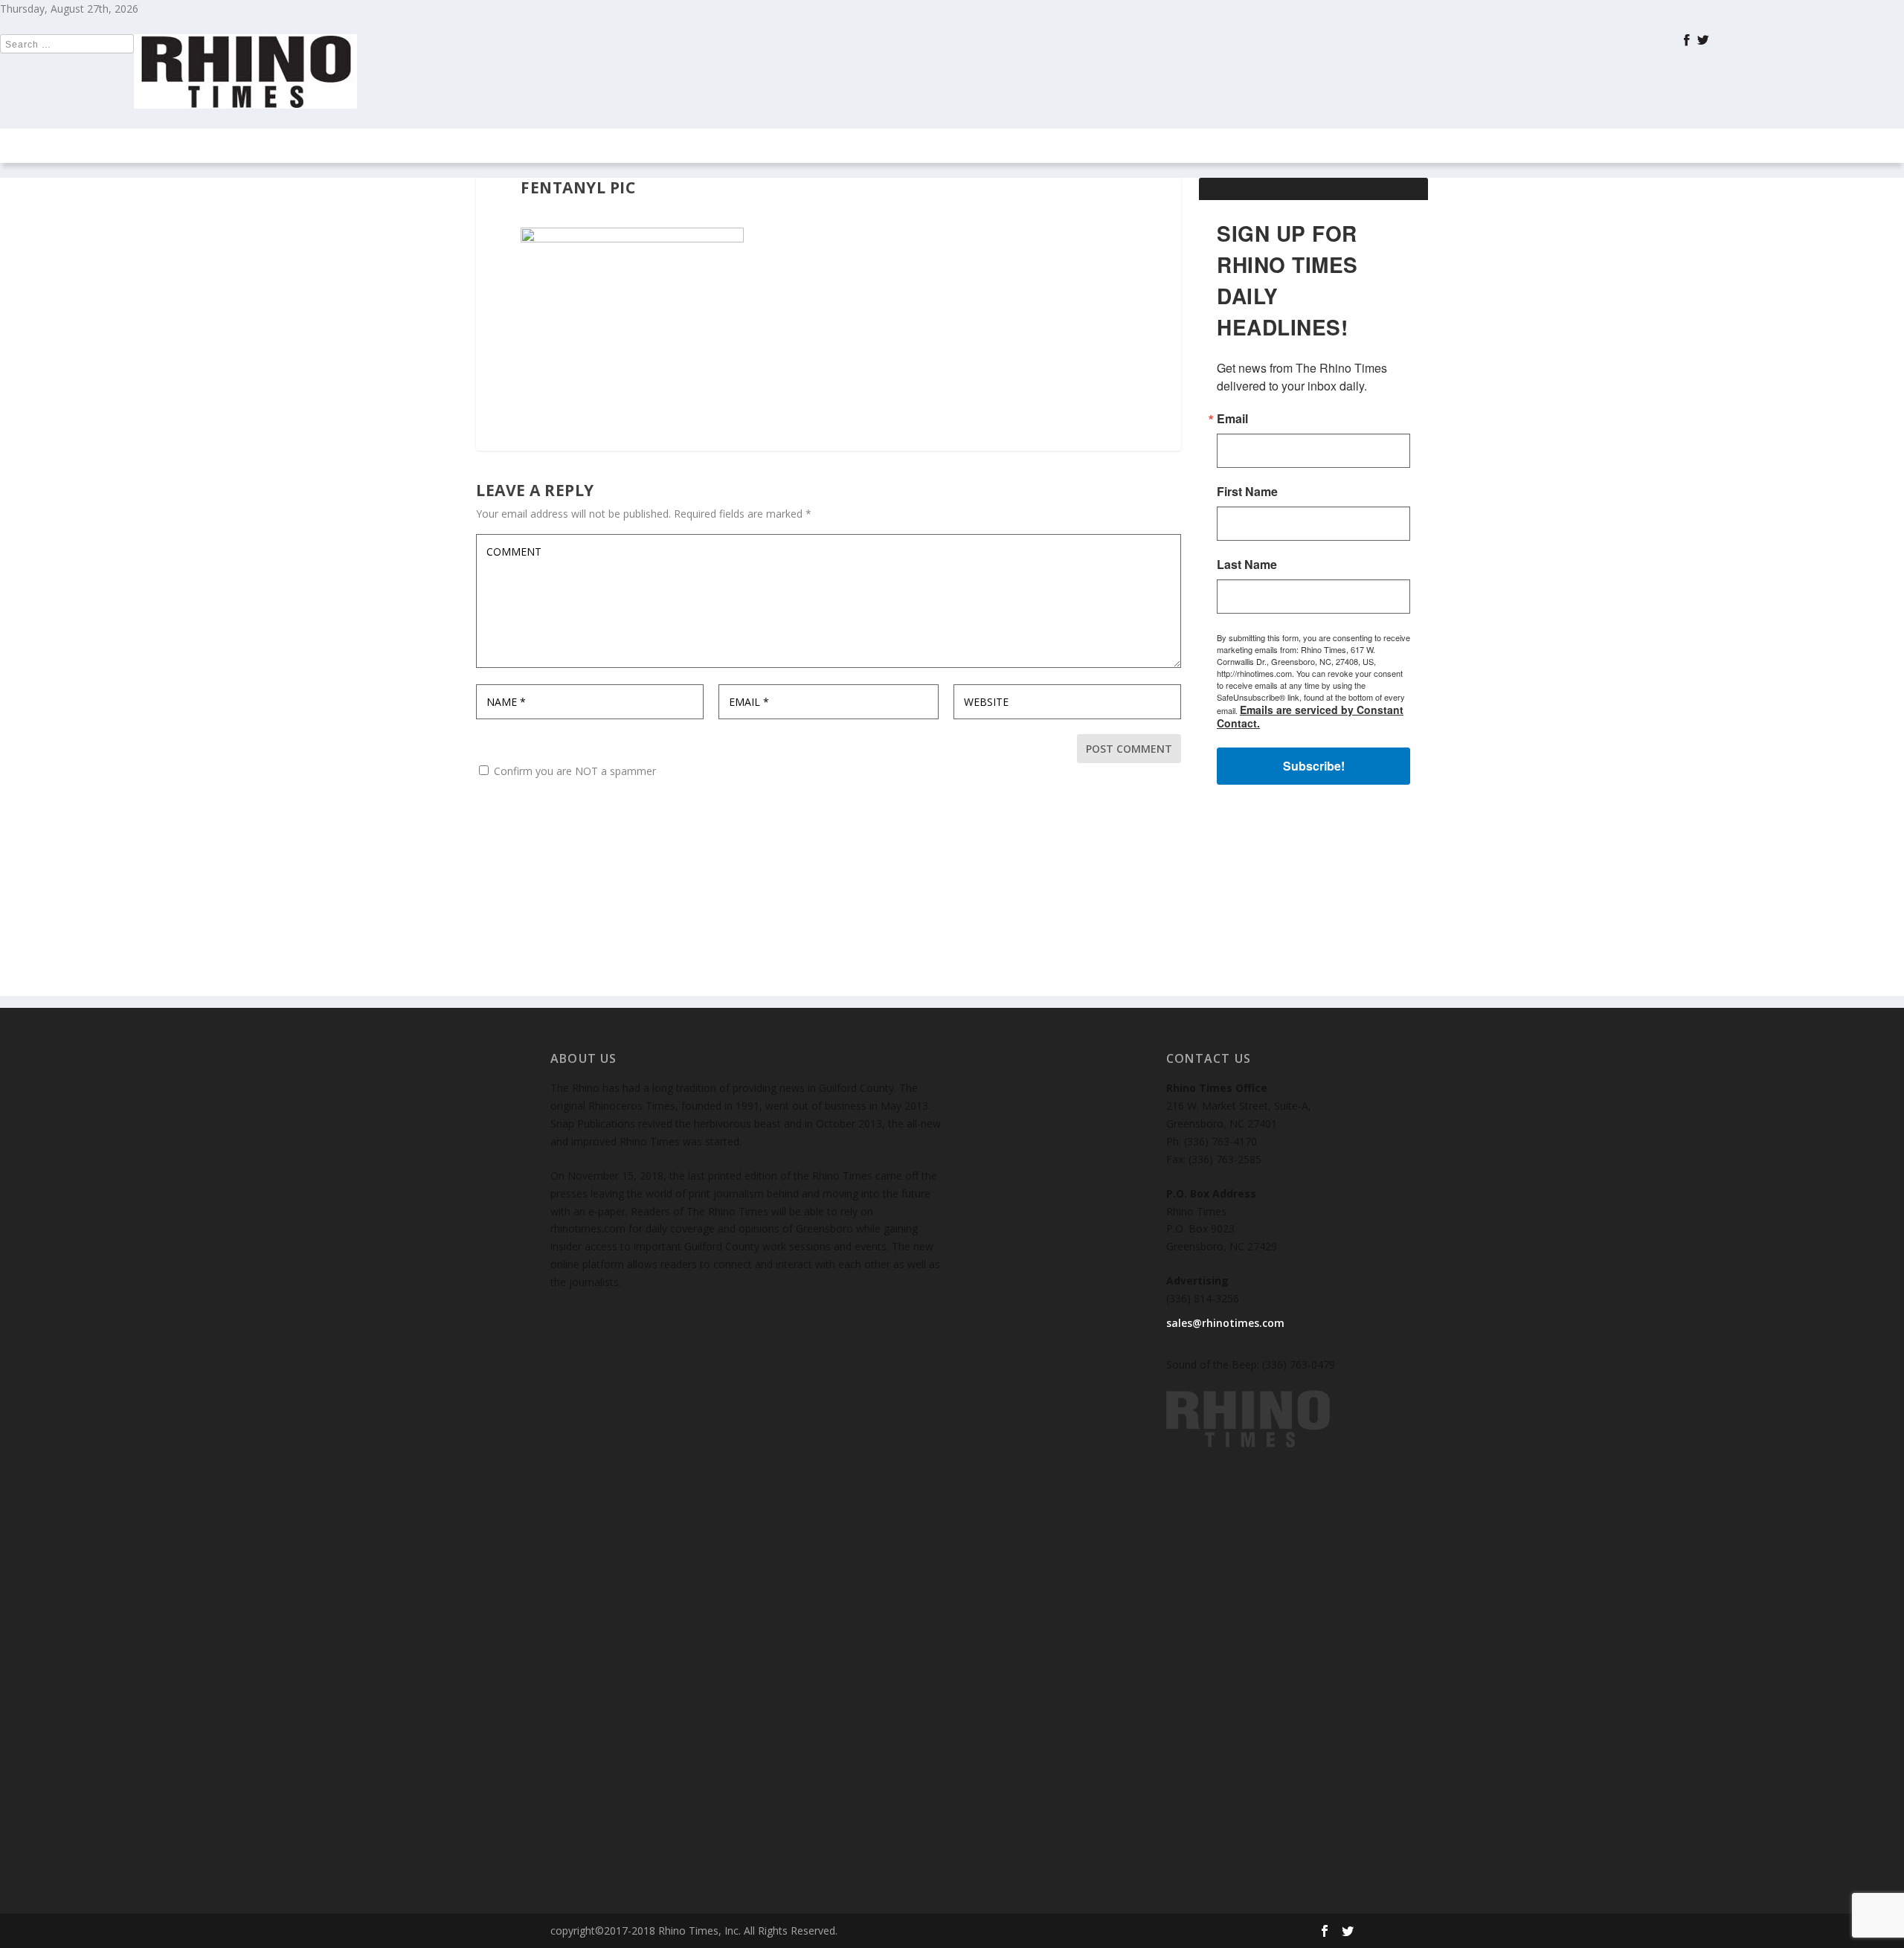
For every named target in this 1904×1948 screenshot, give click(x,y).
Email (1232, 419)
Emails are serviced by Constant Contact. (1310, 716)
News (631, 146)
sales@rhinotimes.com (1225, 1323)
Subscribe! (1314, 766)
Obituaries (1230, 146)
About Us (1150, 146)
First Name (1247, 492)
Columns (692, 146)
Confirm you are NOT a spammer (573, 771)
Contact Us (1050, 146)
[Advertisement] (1313, 903)
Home (580, 146)
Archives (953, 146)
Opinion (778, 146)
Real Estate (872, 146)
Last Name (1247, 565)
